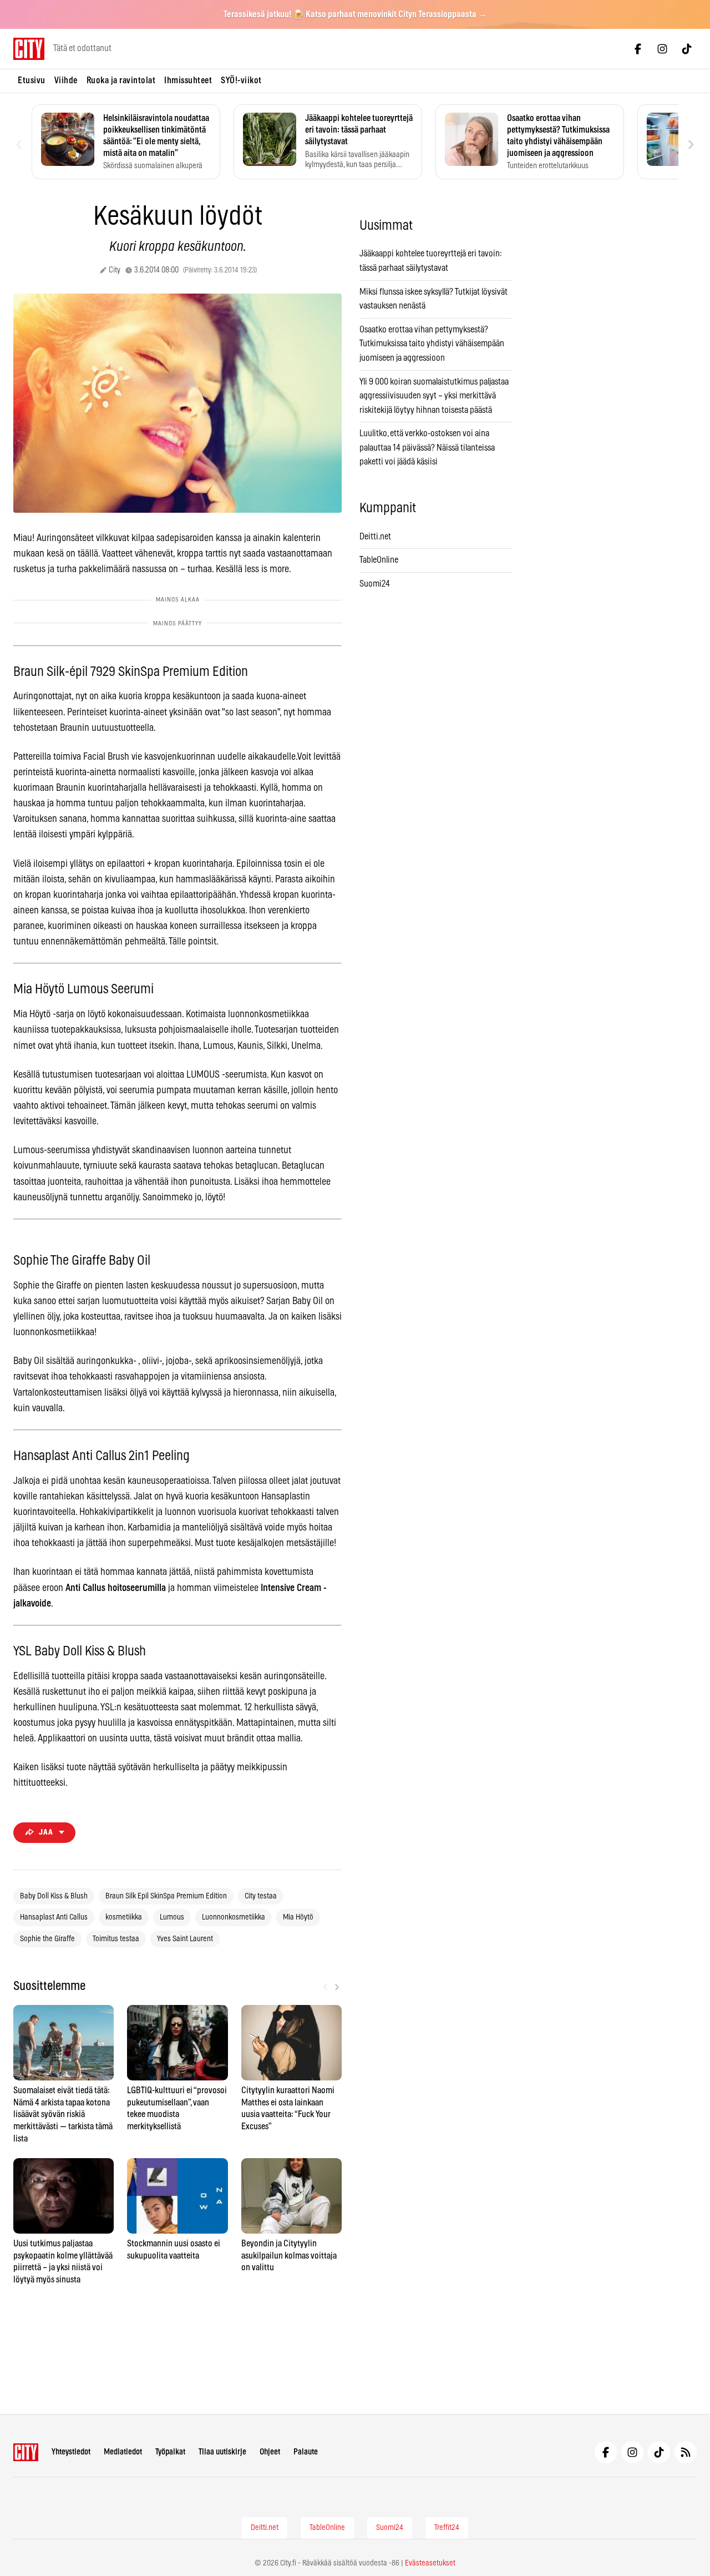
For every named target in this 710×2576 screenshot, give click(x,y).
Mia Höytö (298, 1917)
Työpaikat (170, 2452)
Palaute (306, 2452)
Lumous (172, 1917)
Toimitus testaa (116, 1939)
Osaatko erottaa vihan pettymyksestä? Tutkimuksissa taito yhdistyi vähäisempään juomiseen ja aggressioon (432, 344)
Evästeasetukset (430, 2563)
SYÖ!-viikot (241, 80)
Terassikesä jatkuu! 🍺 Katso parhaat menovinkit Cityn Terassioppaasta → (355, 14)
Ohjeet (270, 2452)
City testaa (261, 1896)
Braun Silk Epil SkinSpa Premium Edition (166, 1896)
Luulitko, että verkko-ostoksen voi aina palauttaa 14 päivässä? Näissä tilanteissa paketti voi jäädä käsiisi (427, 448)
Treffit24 (447, 2528)
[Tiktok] (687, 49)
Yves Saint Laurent (185, 1939)
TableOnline (379, 560)
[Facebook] (638, 49)
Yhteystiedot (71, 2452)
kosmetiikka (124, 1917)
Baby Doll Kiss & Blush (54, 1896)
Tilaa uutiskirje (222, 2452)
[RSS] (686, 2452)
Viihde (66, 80)
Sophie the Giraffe (47, 1939)
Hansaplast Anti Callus (54, 1917)
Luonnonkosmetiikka (234, 1917)
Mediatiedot (123, 2452)
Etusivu (32, 80)
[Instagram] (662, 49)
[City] (26, 2452)
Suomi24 (375, 584)
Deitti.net (375, 537)
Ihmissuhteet (188, 80)
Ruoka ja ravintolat (121, 80)
